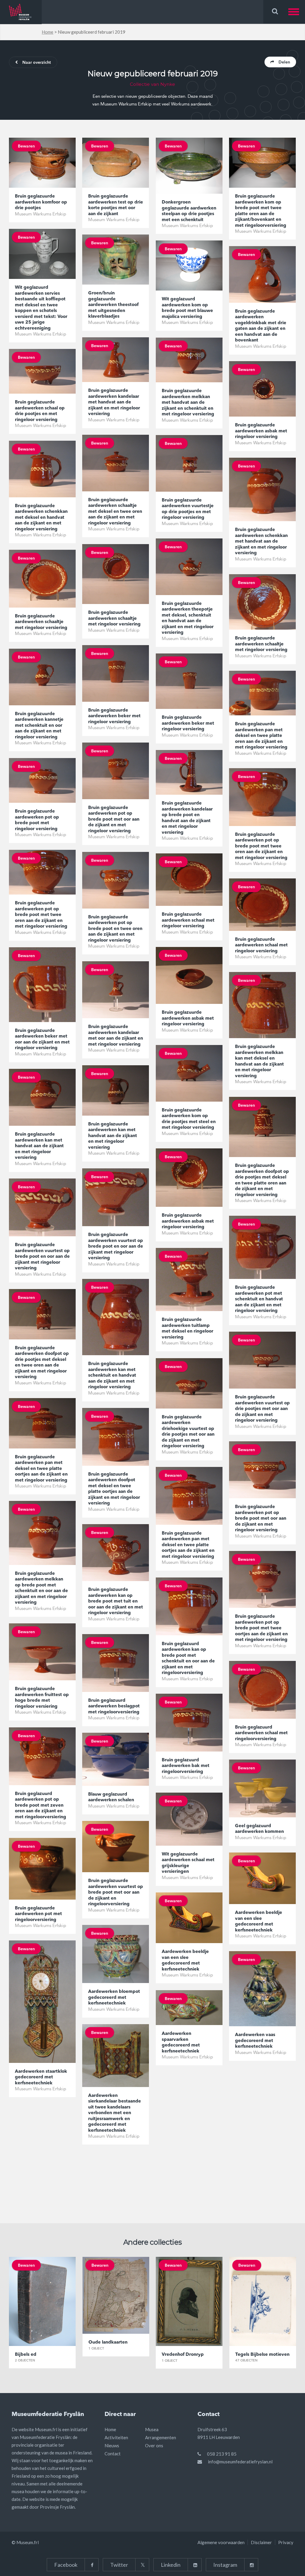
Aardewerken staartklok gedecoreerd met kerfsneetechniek (41, 2077)
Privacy (286, 2542)
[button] (297, 12)
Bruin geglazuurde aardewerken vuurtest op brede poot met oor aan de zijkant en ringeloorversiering (116, 1893)
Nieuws (112, 2445)
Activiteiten (116, 2437)
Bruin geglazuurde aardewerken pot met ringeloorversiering (38, 1914)
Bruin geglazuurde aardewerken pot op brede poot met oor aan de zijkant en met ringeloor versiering (114, 820)
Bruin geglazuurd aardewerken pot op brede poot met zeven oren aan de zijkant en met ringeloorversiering (41, 1806)
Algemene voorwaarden (221, 2542)
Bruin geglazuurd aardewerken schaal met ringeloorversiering (261, 1733)
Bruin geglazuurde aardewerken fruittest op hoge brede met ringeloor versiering (42, 1698)
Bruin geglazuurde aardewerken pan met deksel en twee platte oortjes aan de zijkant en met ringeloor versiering (41, 1469)
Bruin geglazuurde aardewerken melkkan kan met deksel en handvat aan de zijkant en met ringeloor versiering (259, 1062)
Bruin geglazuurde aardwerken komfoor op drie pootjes (41, 202)
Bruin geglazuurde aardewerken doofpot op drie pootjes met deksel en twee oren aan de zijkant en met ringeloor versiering (42, 1363)
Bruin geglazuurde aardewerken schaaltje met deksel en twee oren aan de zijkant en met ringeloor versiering (115, 512)
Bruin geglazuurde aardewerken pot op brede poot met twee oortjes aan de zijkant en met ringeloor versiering (261, 1628)
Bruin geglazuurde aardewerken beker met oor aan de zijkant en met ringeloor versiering (42, 1040)
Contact (113, 2454)
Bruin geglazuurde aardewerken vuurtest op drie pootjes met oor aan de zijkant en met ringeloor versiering (262, 1409)
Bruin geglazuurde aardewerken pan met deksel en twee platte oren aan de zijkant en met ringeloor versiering (261, 736)
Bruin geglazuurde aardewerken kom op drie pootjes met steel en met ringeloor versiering (189, 1119)
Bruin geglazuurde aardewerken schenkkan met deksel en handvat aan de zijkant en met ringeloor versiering (41, 518)
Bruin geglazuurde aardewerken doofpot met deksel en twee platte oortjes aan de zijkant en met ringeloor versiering (114, 1489)
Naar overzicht (37, 63)
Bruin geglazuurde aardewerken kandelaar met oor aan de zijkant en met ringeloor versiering (116, 1036)
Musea (152, 2429)
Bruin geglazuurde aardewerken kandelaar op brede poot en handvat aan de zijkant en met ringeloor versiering (187, 818)
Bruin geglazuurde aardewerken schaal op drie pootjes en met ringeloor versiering (40, 411)
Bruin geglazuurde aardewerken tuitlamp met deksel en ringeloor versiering (187, 1329)
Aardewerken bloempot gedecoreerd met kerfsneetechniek (114, 1998)
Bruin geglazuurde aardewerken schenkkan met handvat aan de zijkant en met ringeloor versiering (261, 542)
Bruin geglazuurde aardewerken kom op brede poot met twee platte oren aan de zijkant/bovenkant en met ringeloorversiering (261, 211)
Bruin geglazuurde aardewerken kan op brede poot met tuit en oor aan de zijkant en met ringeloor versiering (116, 1601)
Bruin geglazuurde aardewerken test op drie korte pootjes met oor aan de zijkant (116, 205)
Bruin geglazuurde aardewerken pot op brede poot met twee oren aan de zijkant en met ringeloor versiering (261, 846)
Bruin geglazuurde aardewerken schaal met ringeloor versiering (188, 920)
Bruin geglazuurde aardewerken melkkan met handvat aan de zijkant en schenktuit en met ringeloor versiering (188, 403)
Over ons (154, 2445)
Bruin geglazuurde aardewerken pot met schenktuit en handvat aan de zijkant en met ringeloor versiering (259, 1299)
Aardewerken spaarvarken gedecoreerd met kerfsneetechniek (181, 2043)
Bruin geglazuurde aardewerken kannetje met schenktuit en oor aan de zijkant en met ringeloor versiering (39, 726)
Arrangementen (161, 2437)
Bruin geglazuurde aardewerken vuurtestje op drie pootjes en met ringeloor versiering (188, 509)
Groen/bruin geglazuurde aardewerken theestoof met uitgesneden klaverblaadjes (113, 305)
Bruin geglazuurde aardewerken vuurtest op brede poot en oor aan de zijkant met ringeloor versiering (116, 1247)
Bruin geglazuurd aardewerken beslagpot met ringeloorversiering (114, 1707)
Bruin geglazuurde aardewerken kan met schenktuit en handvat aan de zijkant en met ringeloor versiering (112, 1376)
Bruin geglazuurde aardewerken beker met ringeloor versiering (114, 716)
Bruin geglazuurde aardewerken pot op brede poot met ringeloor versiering (37, 820)
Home (48, 32)
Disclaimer (261, 2542)
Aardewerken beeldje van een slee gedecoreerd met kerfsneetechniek (259, 1922)
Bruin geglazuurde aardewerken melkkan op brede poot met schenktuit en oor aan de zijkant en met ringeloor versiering (41, 1588)
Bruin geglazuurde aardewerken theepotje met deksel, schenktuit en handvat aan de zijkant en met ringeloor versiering (188, 618)
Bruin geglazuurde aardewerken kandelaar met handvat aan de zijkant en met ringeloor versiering (114, 402)
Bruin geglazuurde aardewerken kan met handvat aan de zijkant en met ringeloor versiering (113, 1136)
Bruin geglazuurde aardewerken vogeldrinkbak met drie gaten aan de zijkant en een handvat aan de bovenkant (261, 326)
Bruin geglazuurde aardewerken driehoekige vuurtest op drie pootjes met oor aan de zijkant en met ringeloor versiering (188, 1432)
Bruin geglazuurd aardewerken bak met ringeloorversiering (186, 1766)
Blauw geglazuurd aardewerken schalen (111, 1798)
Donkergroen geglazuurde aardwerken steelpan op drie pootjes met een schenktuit (189, 211)
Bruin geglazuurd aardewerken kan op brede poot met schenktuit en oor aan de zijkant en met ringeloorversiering (188, 1659)
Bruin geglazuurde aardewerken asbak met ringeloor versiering (261, 431)
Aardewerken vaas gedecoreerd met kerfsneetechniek (255, 2041)
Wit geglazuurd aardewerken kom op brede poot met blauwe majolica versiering (187, 308)
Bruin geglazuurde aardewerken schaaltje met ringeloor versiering (114, 619)
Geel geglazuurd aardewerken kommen (259, 1829)
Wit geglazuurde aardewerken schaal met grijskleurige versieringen (188, 1863)
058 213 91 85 (222, 2454)
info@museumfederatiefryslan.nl (240, 2462)
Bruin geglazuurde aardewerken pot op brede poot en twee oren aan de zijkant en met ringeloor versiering (115, 929)
